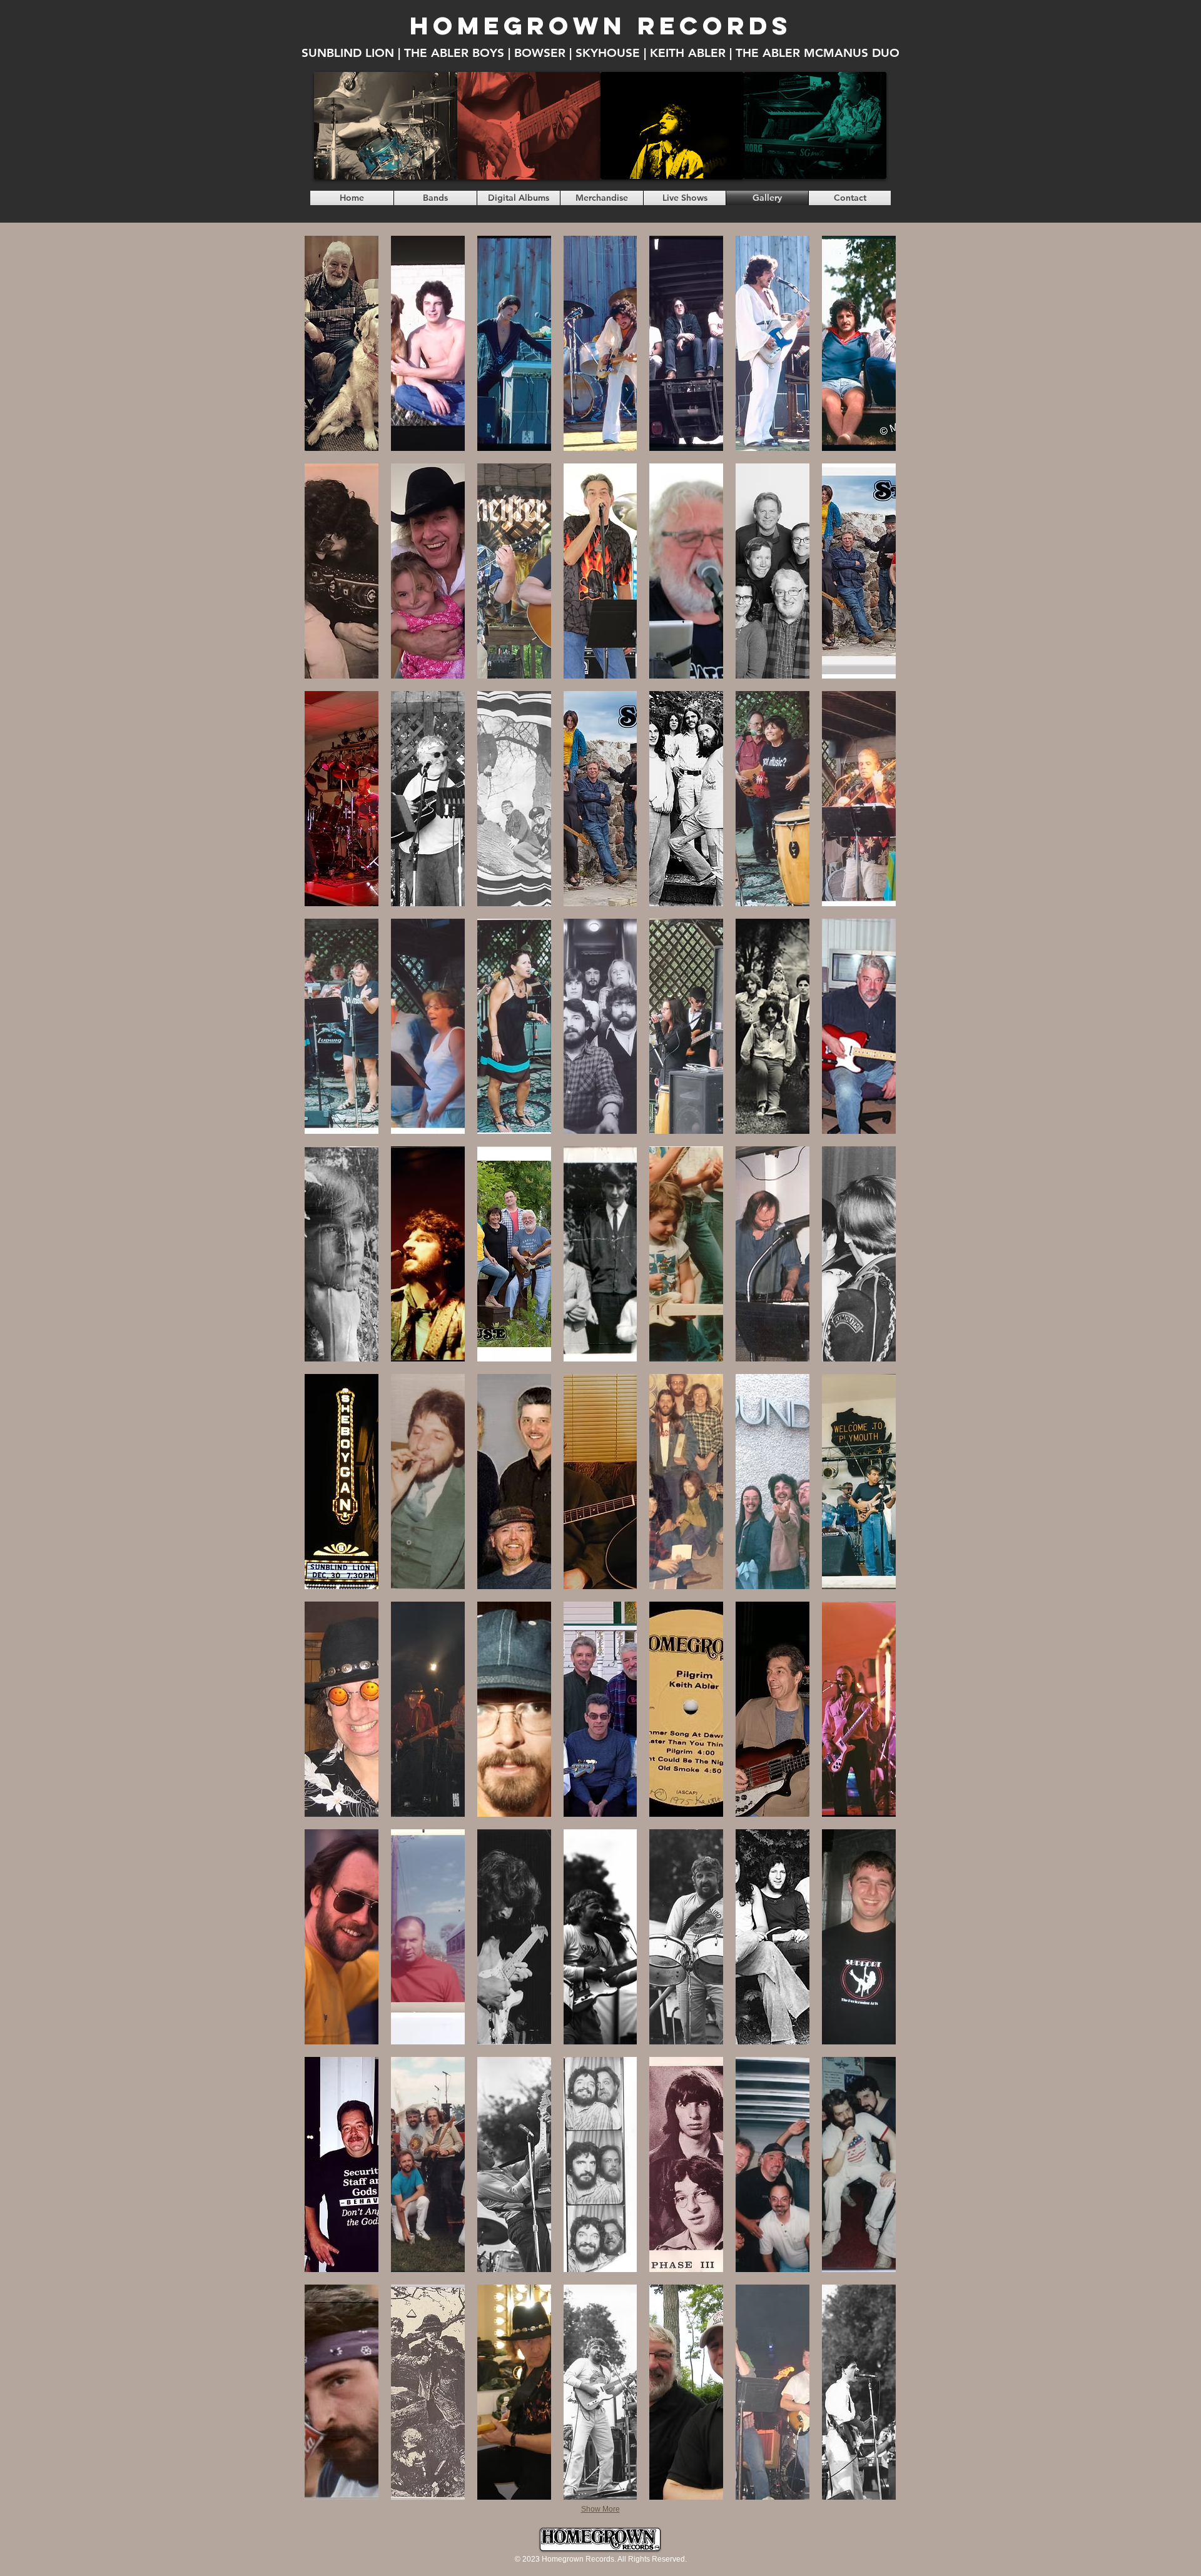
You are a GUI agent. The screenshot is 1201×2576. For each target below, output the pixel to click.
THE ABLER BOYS (454, 53)
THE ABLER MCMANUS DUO (818, 53)
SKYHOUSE (608, 53)
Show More (600, 2509)
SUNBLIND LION (348, 53)
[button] (342, 343)
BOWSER (540, 53)
